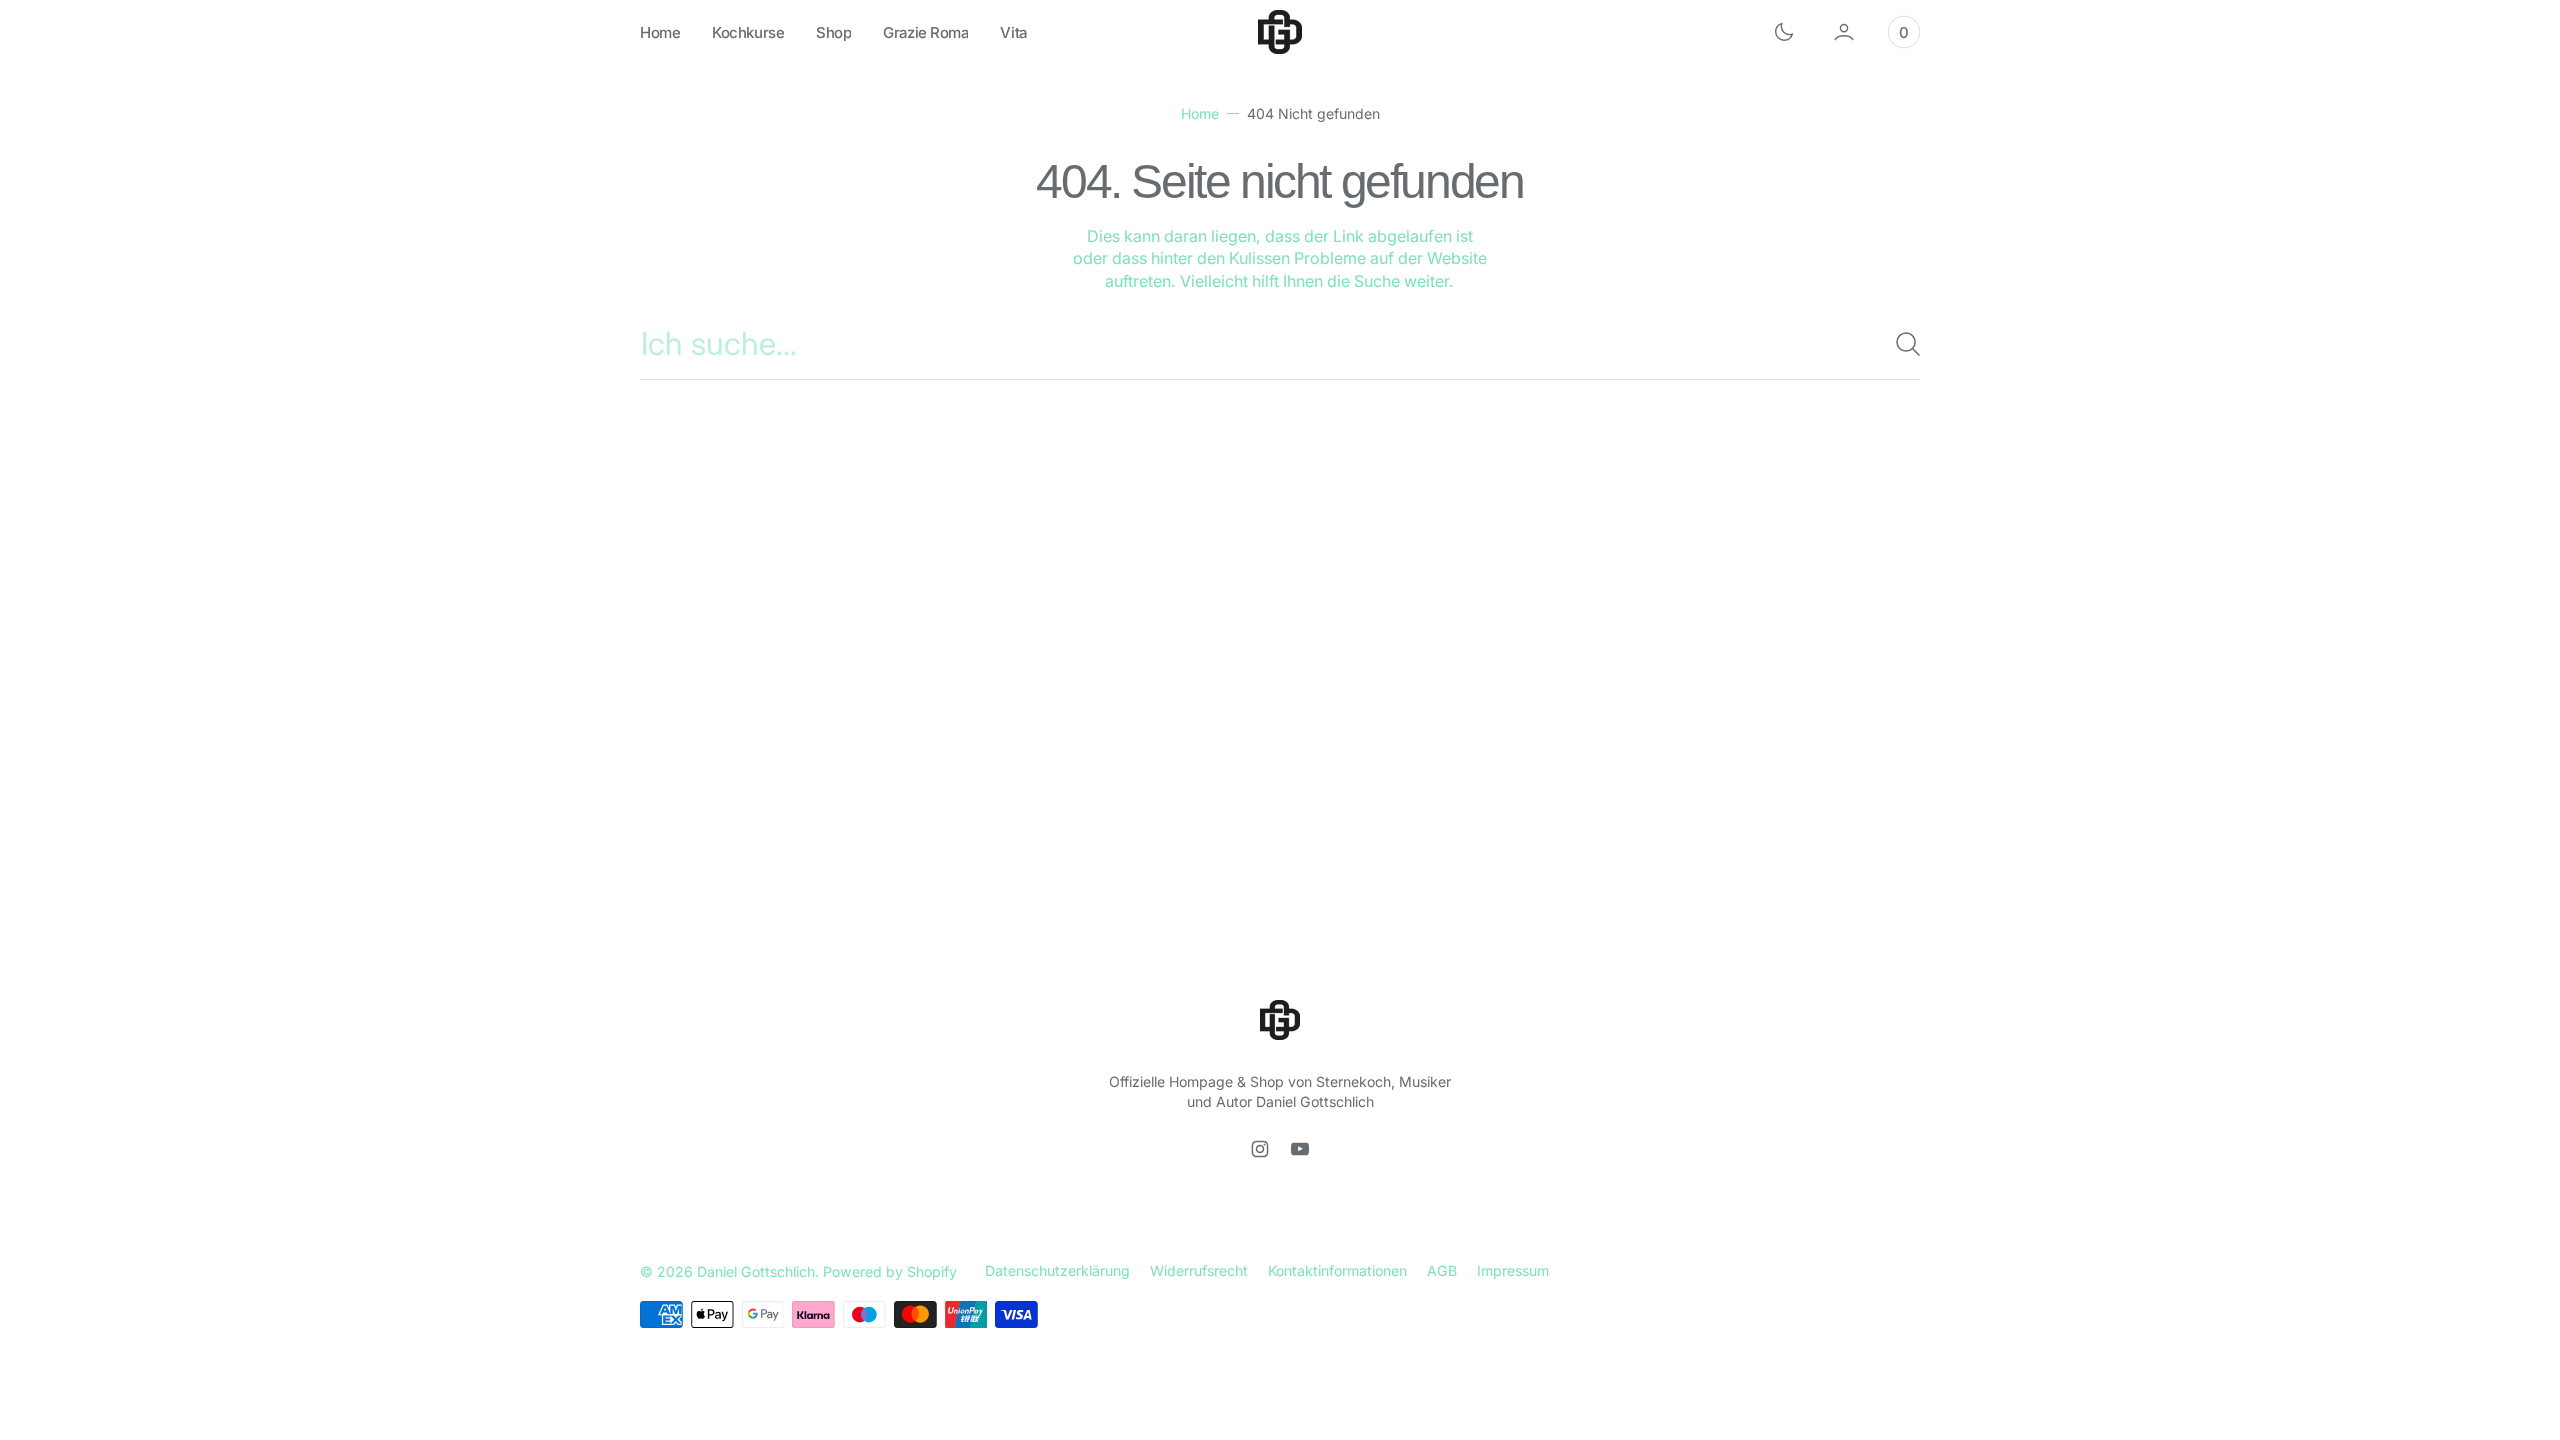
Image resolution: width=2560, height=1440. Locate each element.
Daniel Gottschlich (756, 1271)
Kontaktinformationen (1337, 1270)
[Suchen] (1900, 344)
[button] (1844, 32)
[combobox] (1280, 343)
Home (1200, 113)
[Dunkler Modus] (1784, 32)
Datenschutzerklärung (1057, 1270)
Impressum (1513, 1270)
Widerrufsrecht (1199, 1270)
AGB (1442, 1270)
